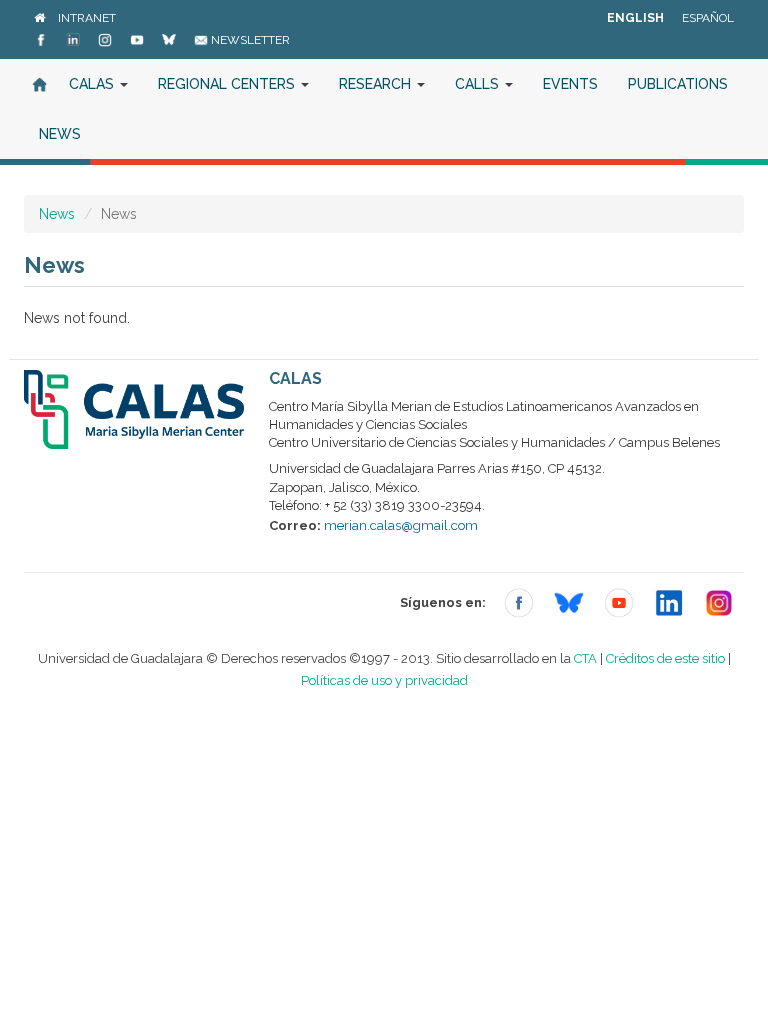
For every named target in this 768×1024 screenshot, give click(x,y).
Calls (479, 84)
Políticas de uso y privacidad (384, 680)
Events (570, 84)
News (60, 134)
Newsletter (249, 40)
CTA (585, 658)
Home (39, 84)
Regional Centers (228, 84)
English (635, 18)
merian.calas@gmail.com (401, 525)
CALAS (93, 84)
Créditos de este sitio (665, 658)
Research (377, 84)
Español (708, 18)
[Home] (39, 18)
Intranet (87, 18)
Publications (678, 84)
